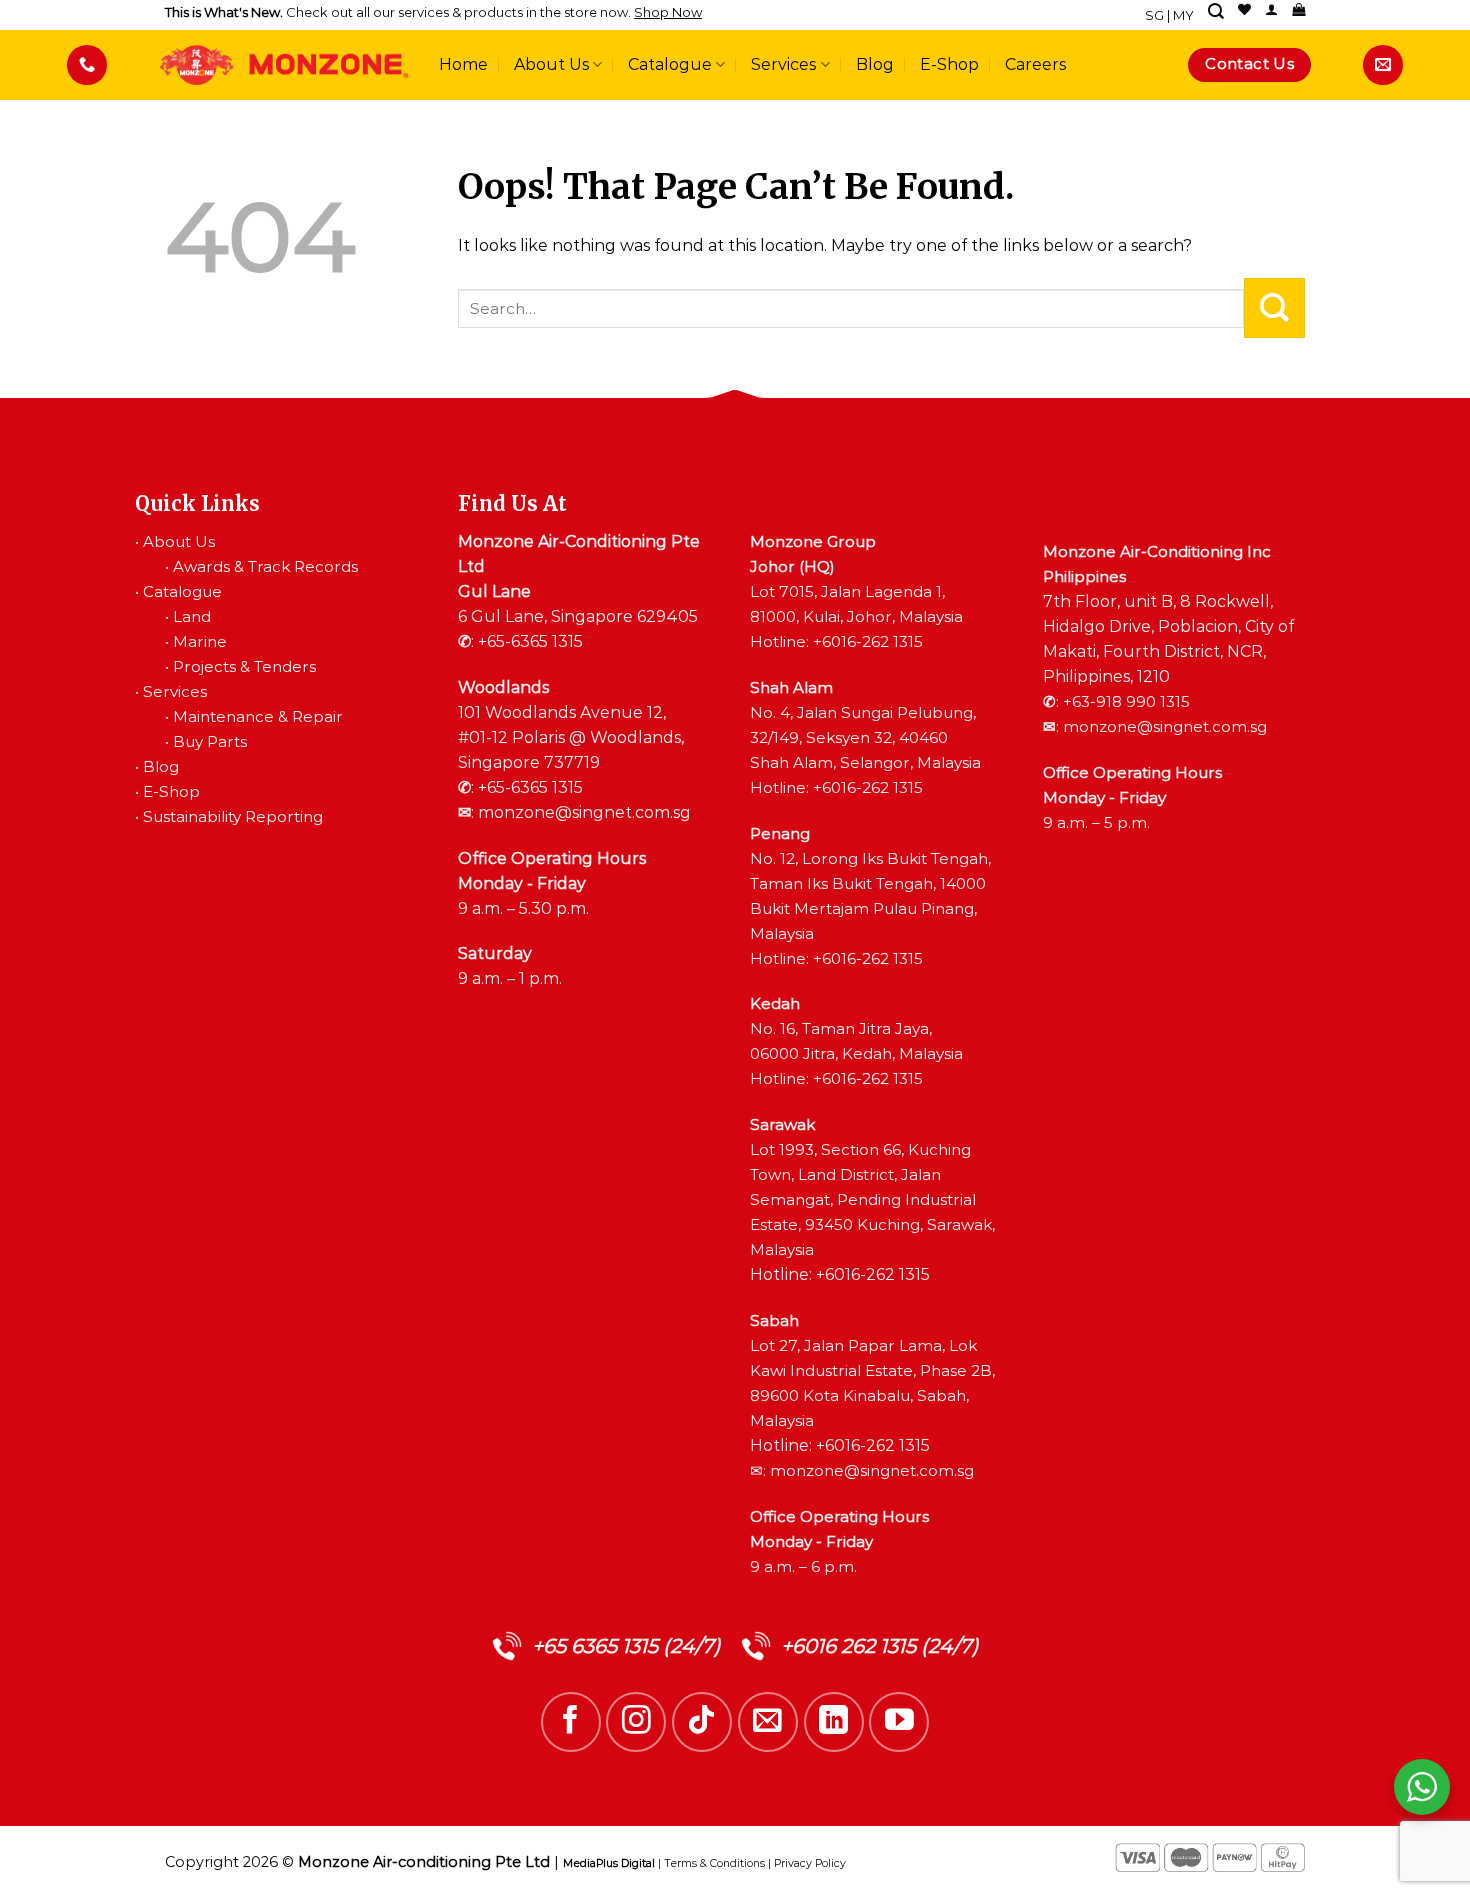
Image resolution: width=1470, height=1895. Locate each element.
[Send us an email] (768, 1722)
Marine (200, 641)
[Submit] (1274, 308)
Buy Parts (210, 741)
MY (1183, 15)
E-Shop (949, 64)
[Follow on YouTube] (899, 1722)
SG (1154, 15)
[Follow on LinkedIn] (834, 1722)
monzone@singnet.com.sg (584, 812)
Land (192, 616)
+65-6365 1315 (530, 641)
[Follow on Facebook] (571, 1722)
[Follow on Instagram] (636, 1722)
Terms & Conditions (714, 1863)
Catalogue (670, 64)
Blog (875, 64)
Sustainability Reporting (233, 816)
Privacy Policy (810, 1863)
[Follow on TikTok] (702, 1722)
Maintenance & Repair (258, 716)
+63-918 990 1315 (1126, 701)
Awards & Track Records (265, 566)
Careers (1035, 64)
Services (783, 64)
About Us (551, 64)
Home (463, 64)
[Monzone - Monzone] (284, 65)
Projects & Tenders (244, 666)
